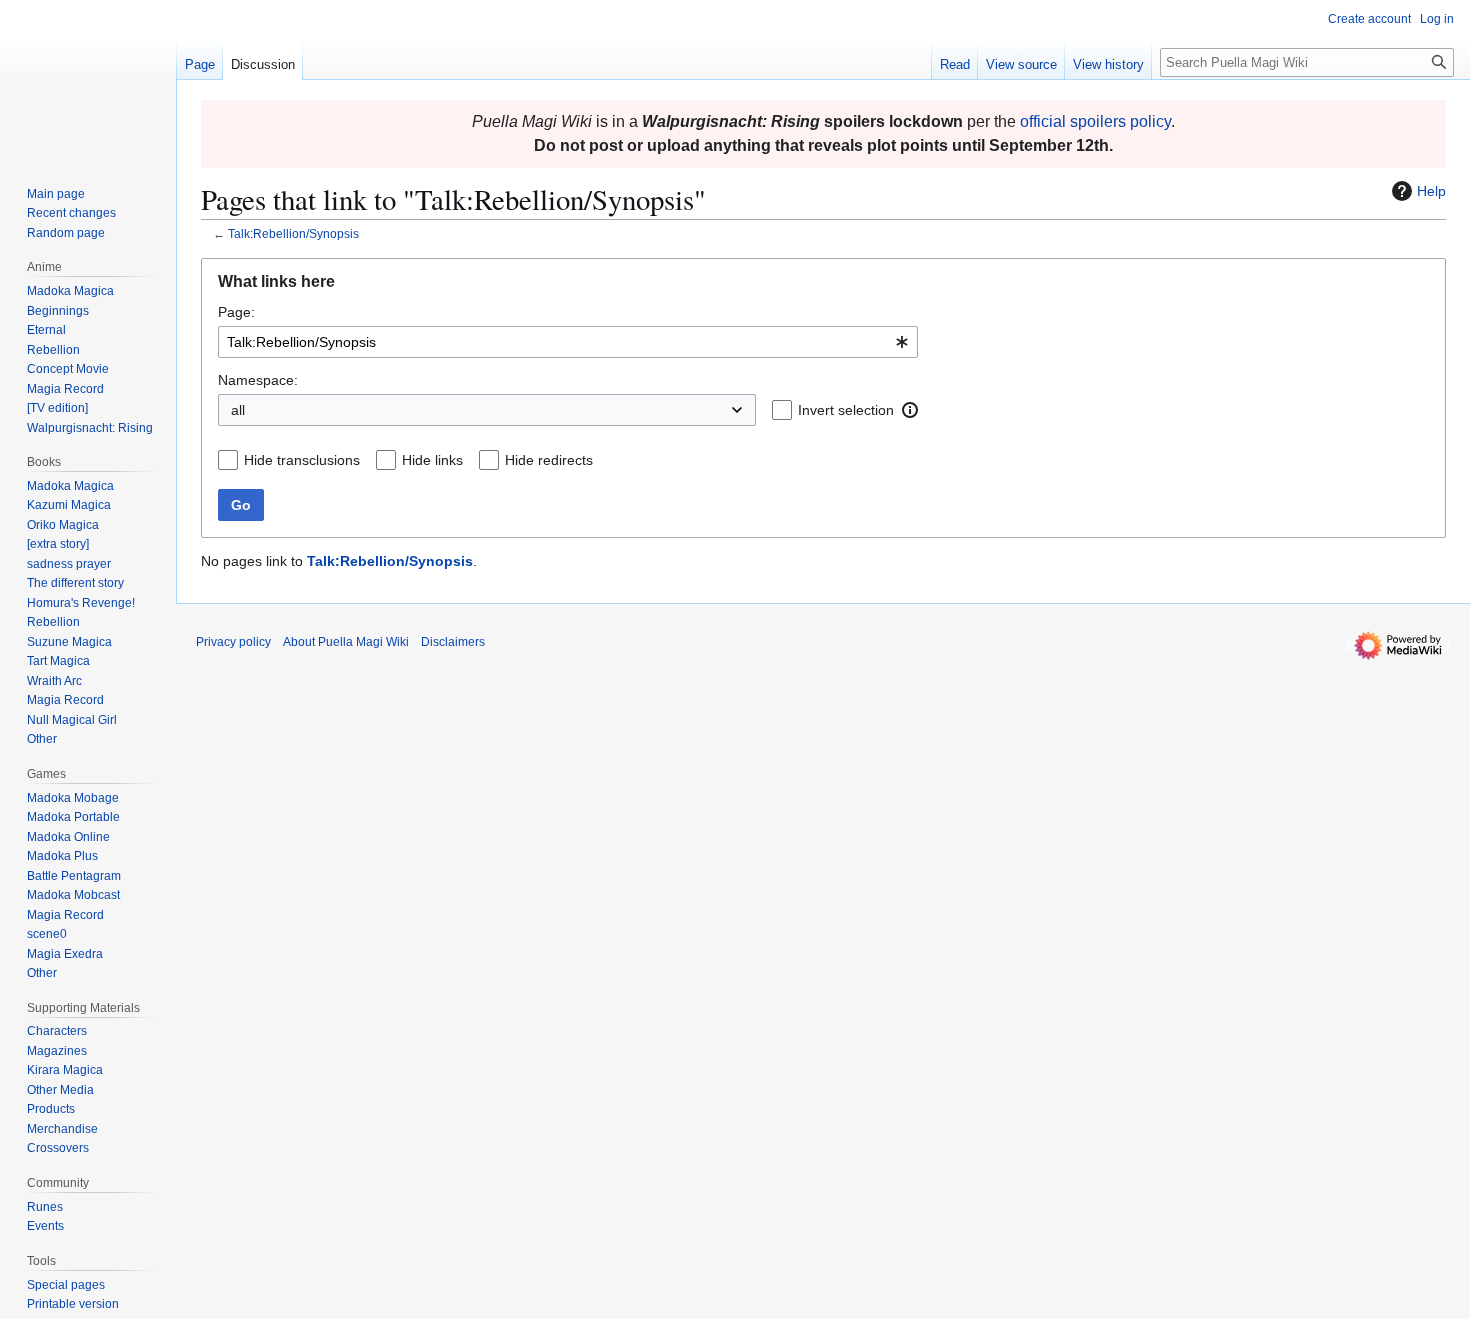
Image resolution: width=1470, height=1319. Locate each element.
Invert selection (846, 410)
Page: (236, 312)
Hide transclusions (302, 460)
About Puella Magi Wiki (346, 642)
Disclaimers (453, 642)
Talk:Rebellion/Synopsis (293, 233)
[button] (910, 410)
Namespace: (258, 380)
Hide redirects (549, 460)
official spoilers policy (1095, 121)
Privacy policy (233, 642)
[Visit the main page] (88, 80)
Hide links (432, 460)
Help (1431, 191)
